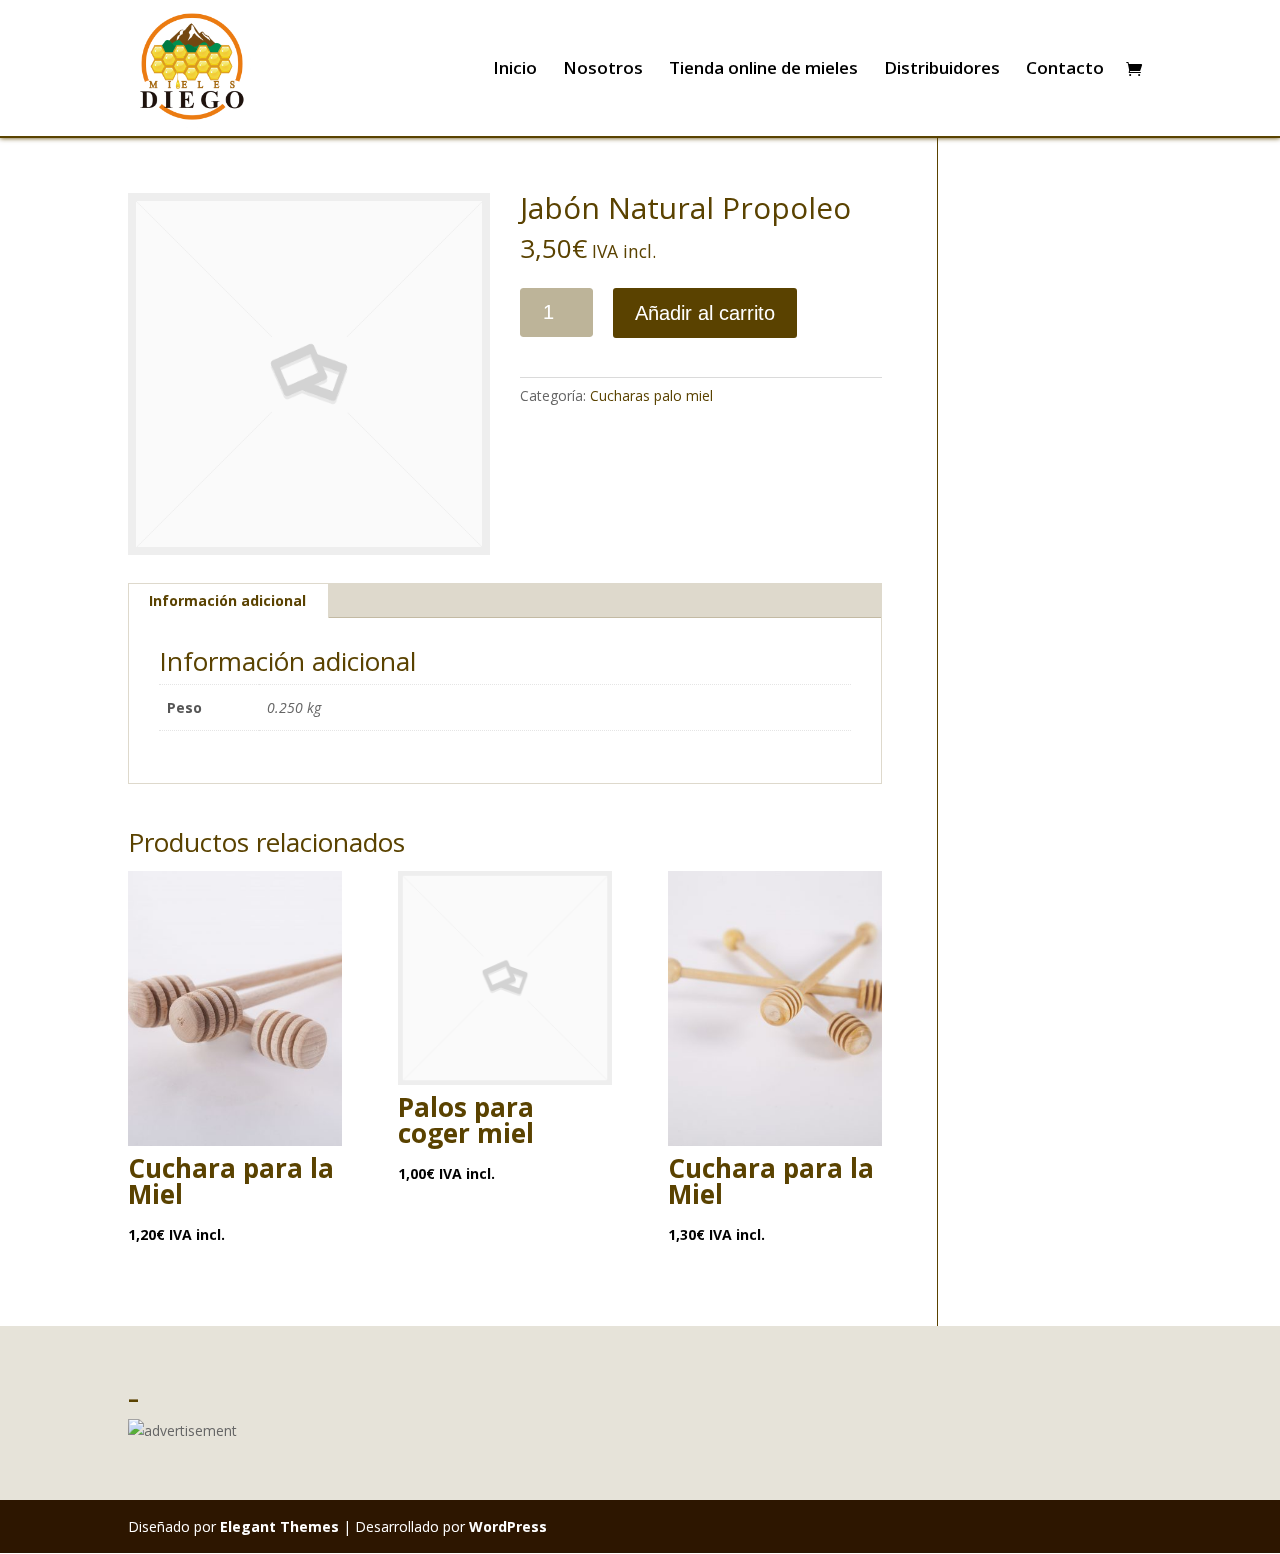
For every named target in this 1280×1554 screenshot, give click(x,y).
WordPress (508, 1526)
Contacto (1065, 70)
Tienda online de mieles (763, 70)
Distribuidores (942, 70)
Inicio (515, 70)
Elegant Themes (279, 1526)
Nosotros (603, 70)
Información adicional (227, 600)
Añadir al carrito (705, 313)
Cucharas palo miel (651, 395)
